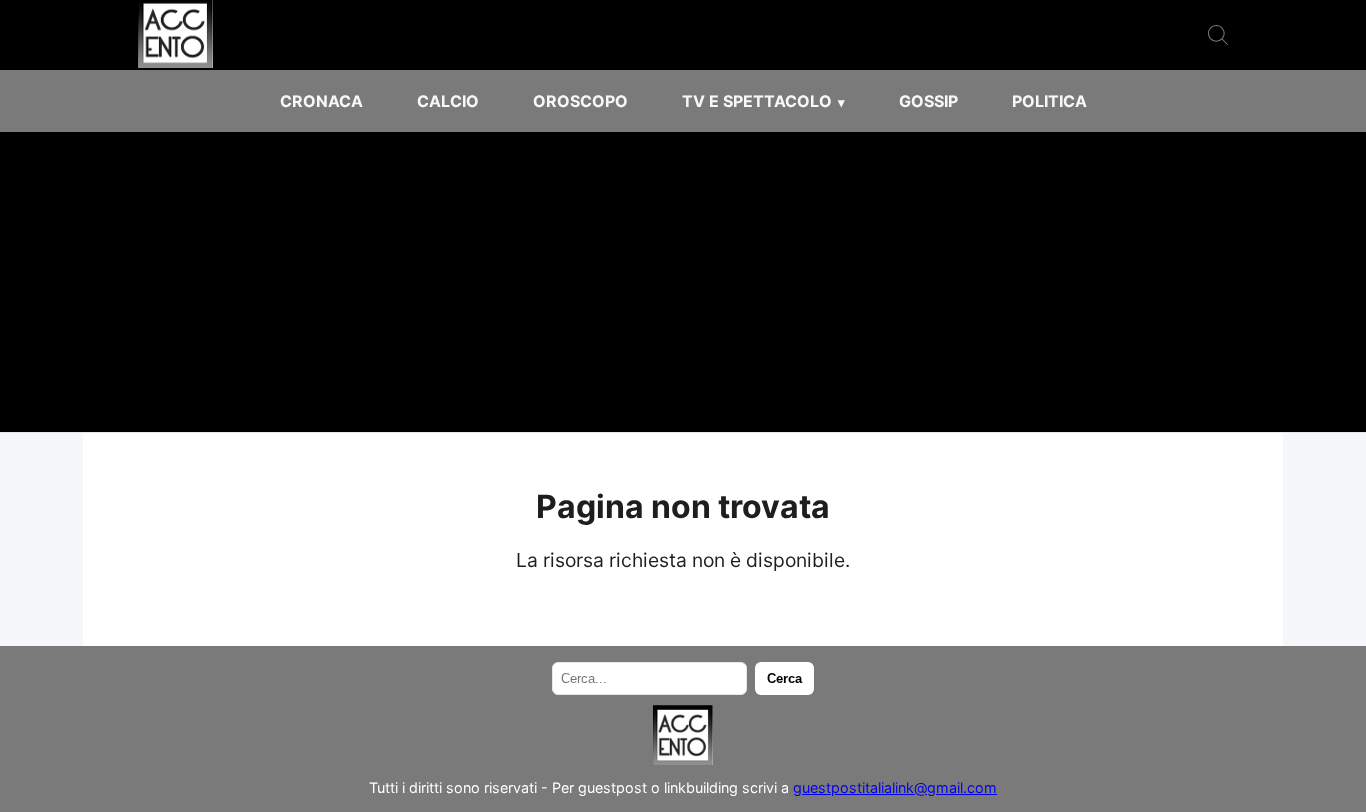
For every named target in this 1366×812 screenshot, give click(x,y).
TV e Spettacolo (757, 101)
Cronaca (321, 101)
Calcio (448, 101)
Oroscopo (580, 101)
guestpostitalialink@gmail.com (895, 787)
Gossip (928, 101)
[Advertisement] (683, 282)
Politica (1049, 101)
